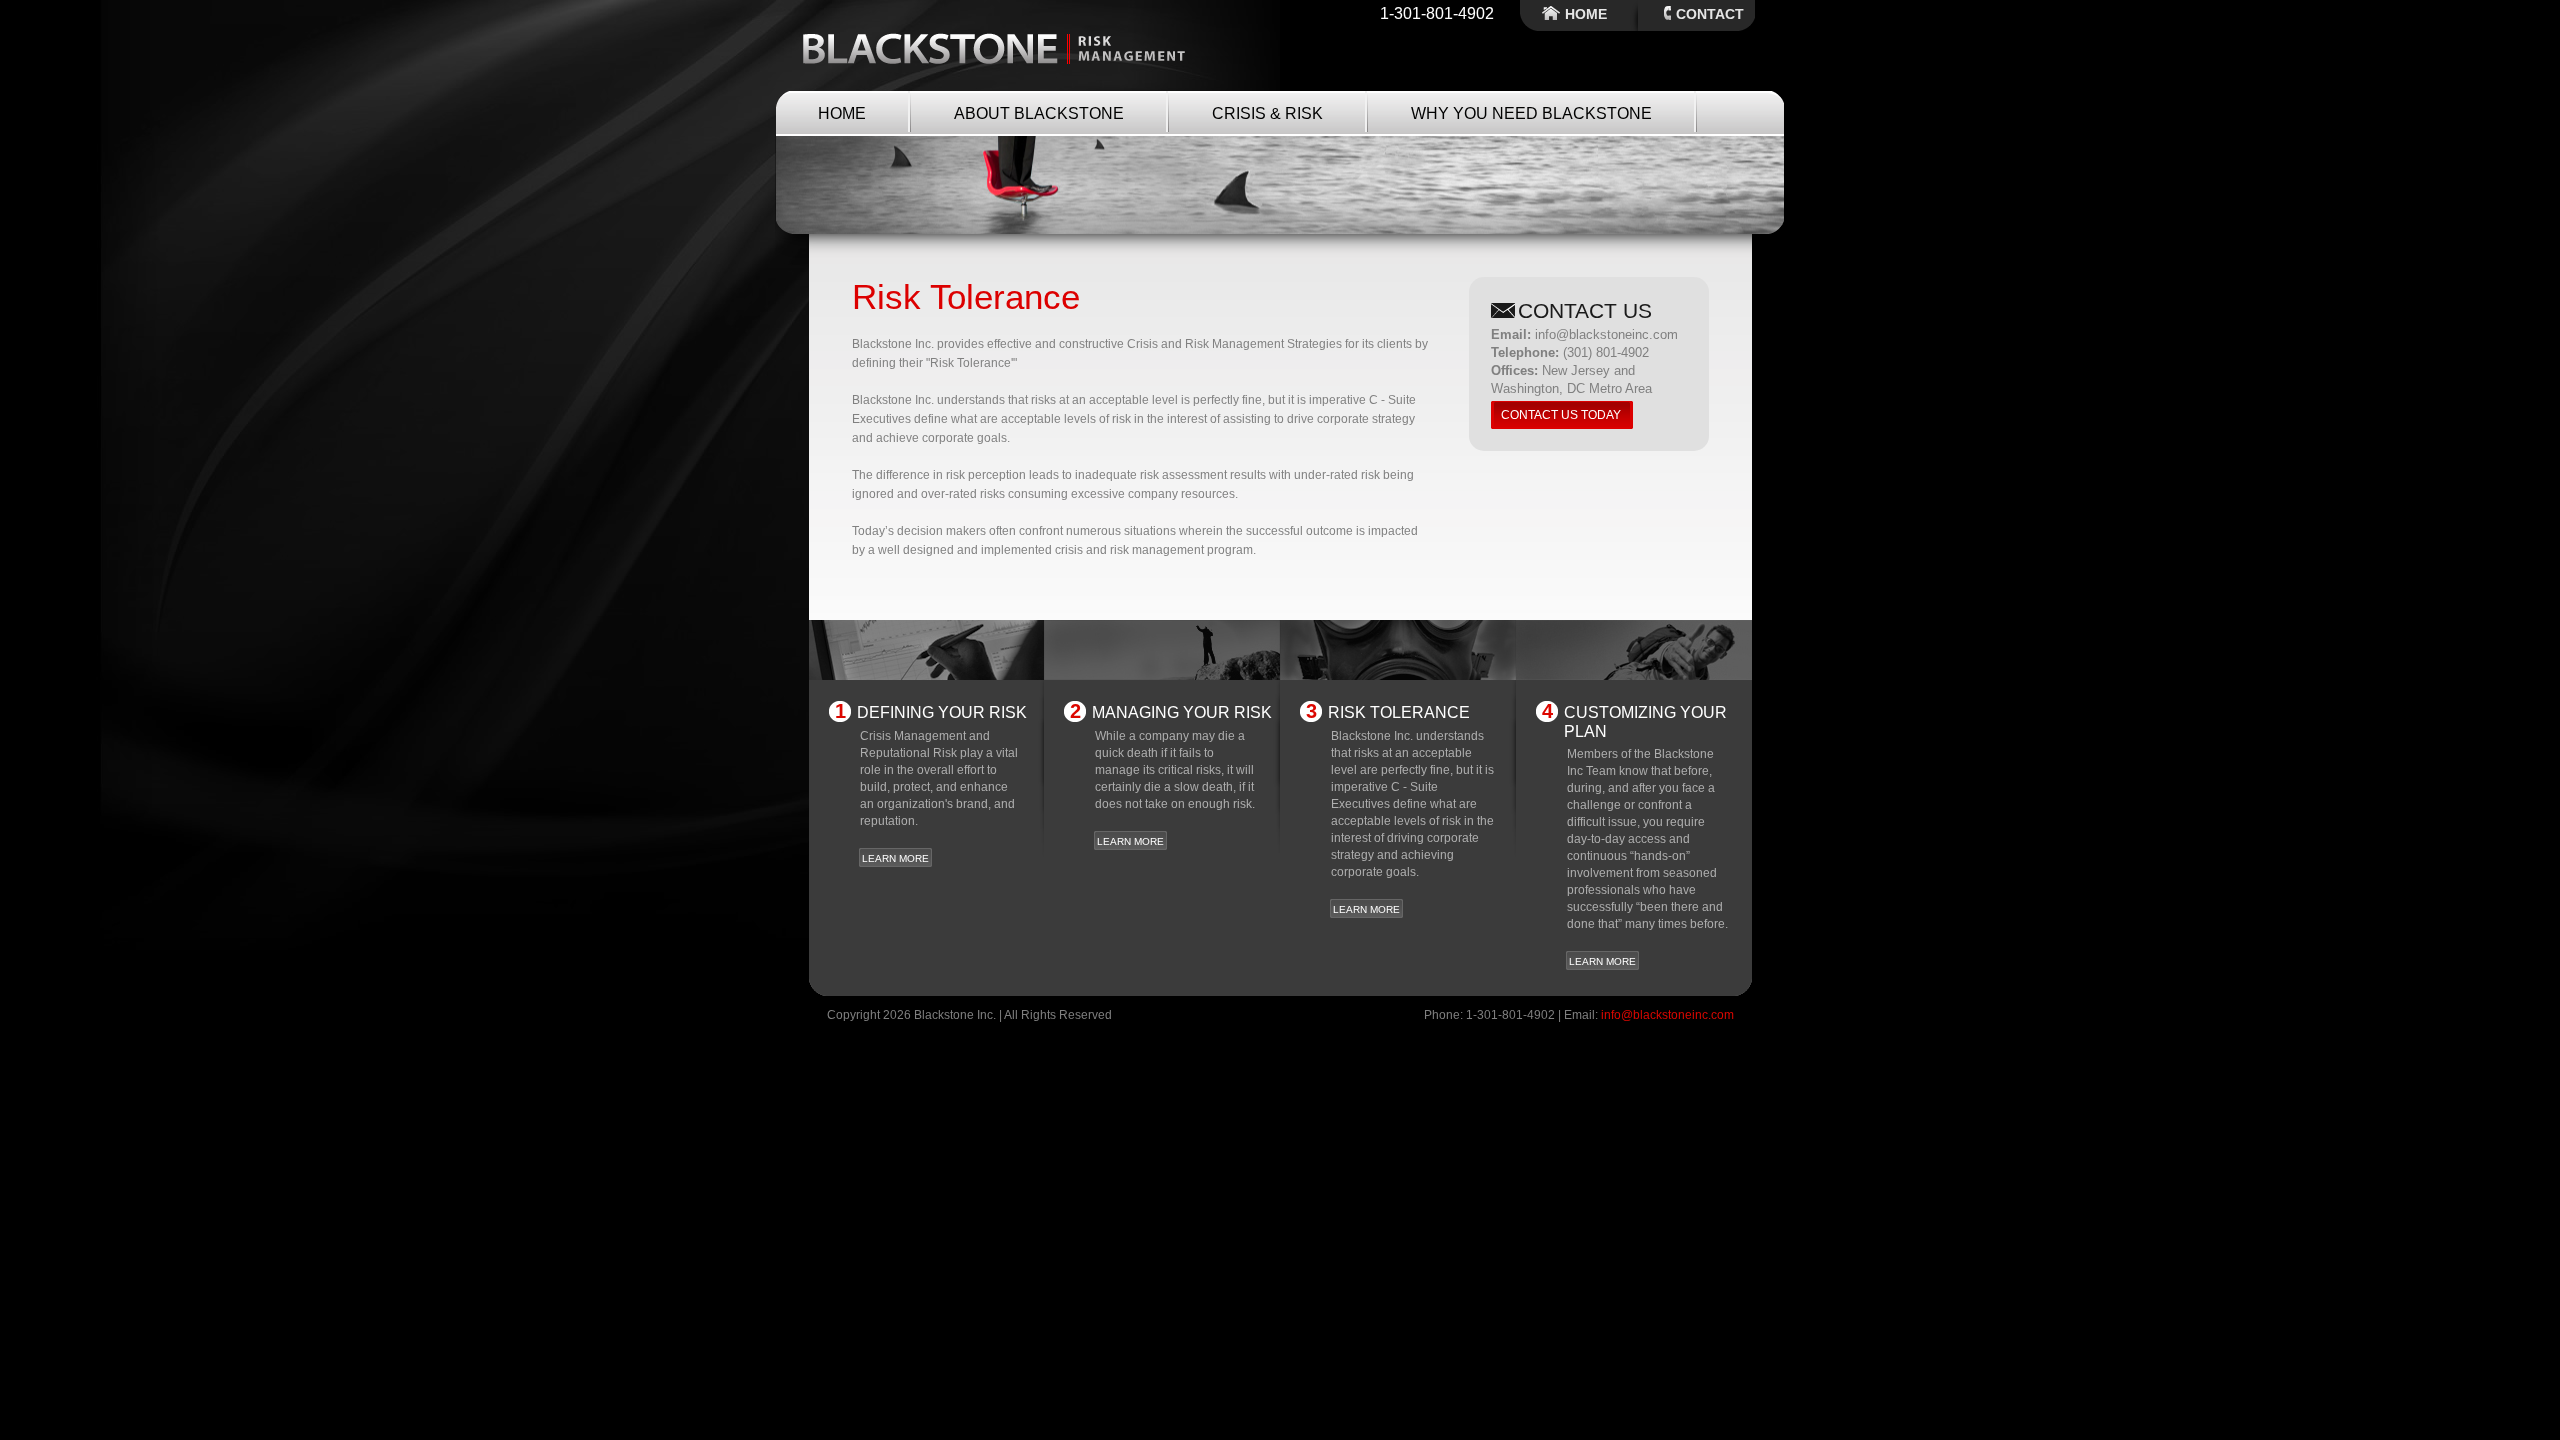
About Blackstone (1039, 113)
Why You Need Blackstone (1531, 113)
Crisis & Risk (1267, 113)
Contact (1710, 14)
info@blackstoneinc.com (1667, 1015)
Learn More (895, 858)
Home (1586, 14)
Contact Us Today (1561, 415)
